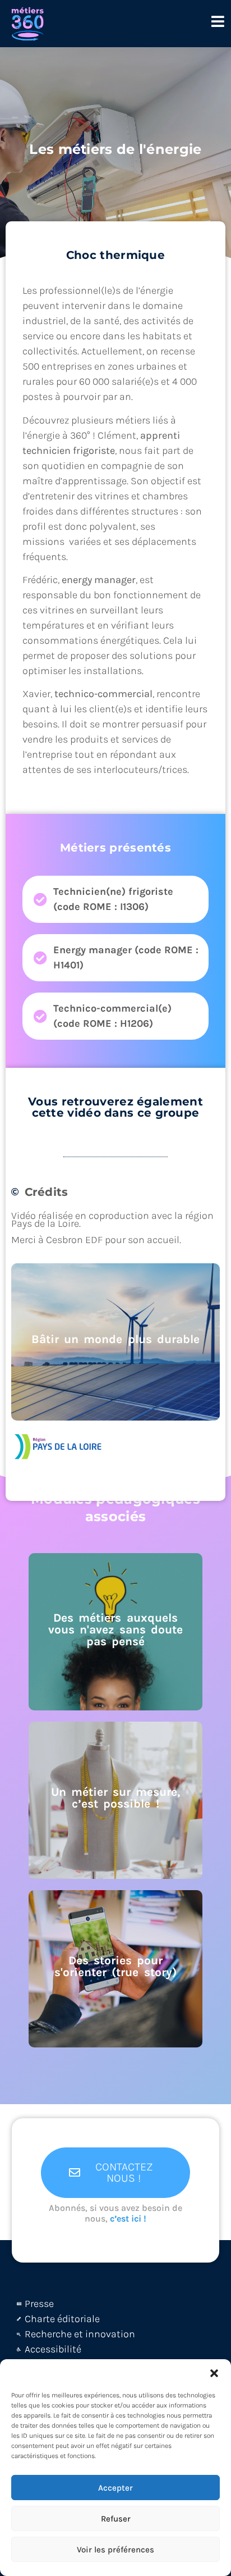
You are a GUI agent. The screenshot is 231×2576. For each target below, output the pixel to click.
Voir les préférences (115, 2550)
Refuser (116, 2519)
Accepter (115, 2488)
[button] (214, 2373)
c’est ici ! (128, 2218)
